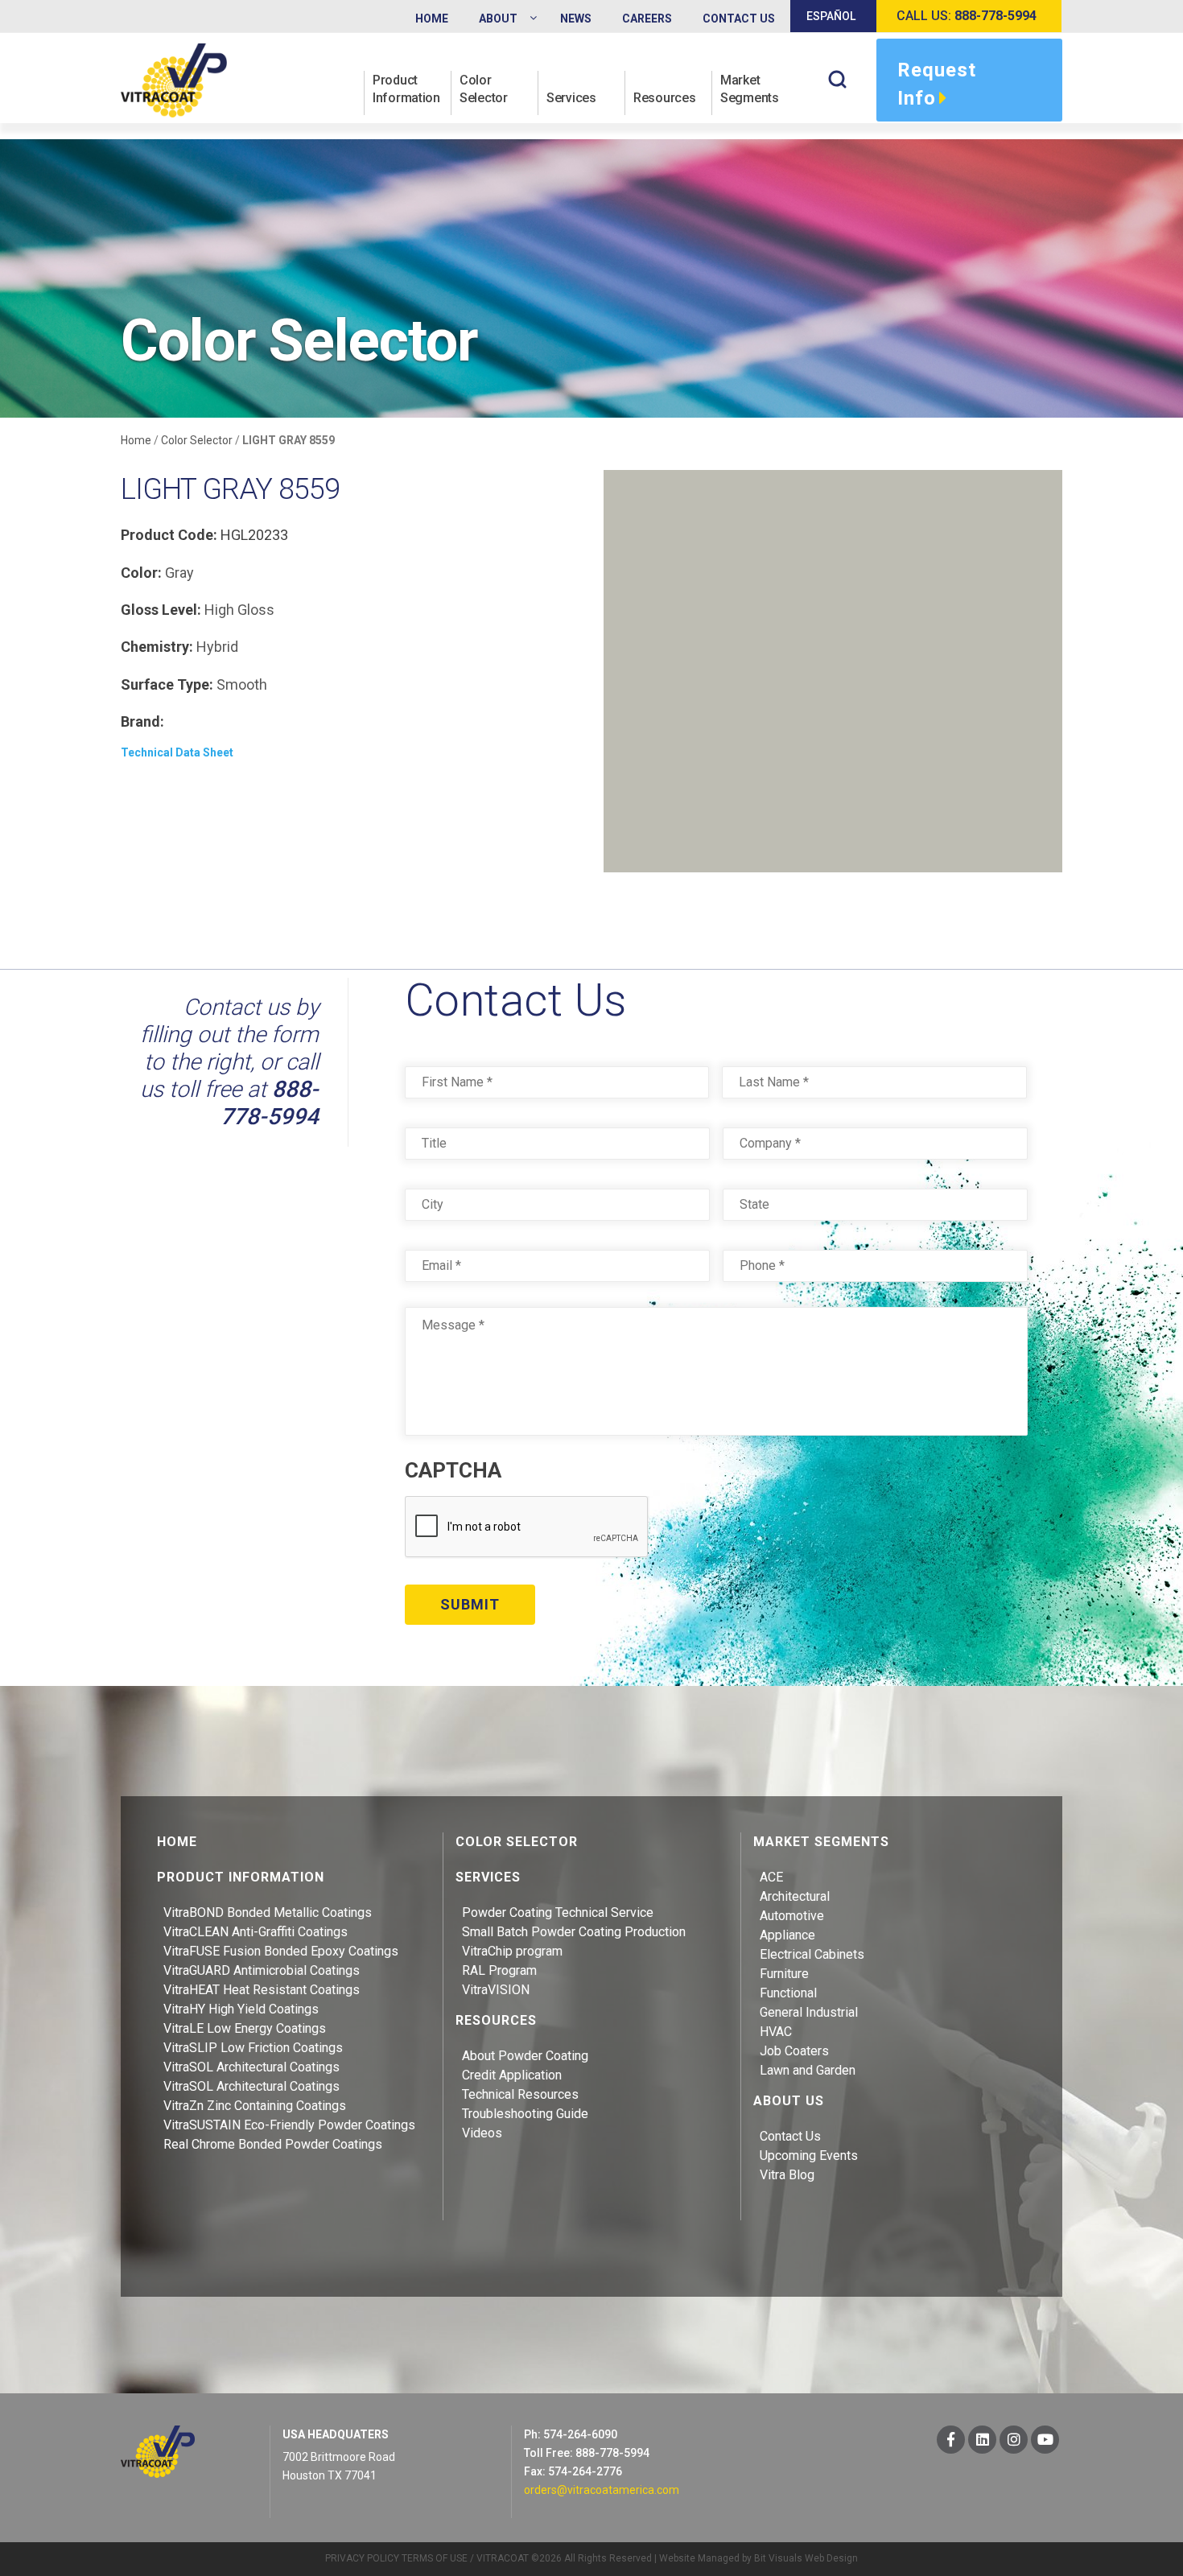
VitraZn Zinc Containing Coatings (255, 2106)
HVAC (776, 2032)
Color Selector (484, 89)
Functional (788, 1993)
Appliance (787, 1935)
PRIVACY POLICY (362, 2558)
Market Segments (750, 89)
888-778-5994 (270, 1103)
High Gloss (239, 610)
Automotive (792, 1916)
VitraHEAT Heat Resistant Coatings (262, 1990)
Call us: (967, 16)
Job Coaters (794, 2051)
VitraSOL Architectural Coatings (251, 2067)
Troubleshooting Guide (525, 2114)
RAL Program (499, 1970)
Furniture (784, 1974)
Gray (179, 573)
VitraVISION (496, 1990)
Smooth (242, 684)
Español (831, 16)
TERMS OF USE (435, 2558)
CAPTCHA (453, 1470)
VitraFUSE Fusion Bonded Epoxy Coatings (281, 1951)
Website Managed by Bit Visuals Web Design (758, 2558)
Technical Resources (520, 2094)
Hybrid (217, 647)
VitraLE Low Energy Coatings (245, 2028)
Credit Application (512, 2075)
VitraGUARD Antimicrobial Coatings (262, 1970)
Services (571, 98)
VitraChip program (512, 1951)
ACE (771, 1877)
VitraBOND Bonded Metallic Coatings (268, 1912)
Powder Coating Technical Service (558, 1912)
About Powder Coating (525, 2056)
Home (136, 440)
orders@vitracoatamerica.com (602, 2490)
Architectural (795, 1896)
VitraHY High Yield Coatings (241, 2009)
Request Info (937, 84)
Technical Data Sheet (177, 752)
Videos (482, 2133)
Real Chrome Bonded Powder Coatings (273, 2144)
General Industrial (809, 2012)
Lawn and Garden (808, 2070)
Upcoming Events (809, 2156)
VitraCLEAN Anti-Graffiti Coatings (256, 1932)
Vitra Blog (787, 2175)
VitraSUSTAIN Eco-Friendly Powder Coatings (289, 2125)
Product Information (406, 89)
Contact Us (790, 2136)
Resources (664, 98)
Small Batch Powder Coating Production (574, 1932)
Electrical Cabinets (812, 1954)
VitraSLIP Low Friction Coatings (253, 2048)
